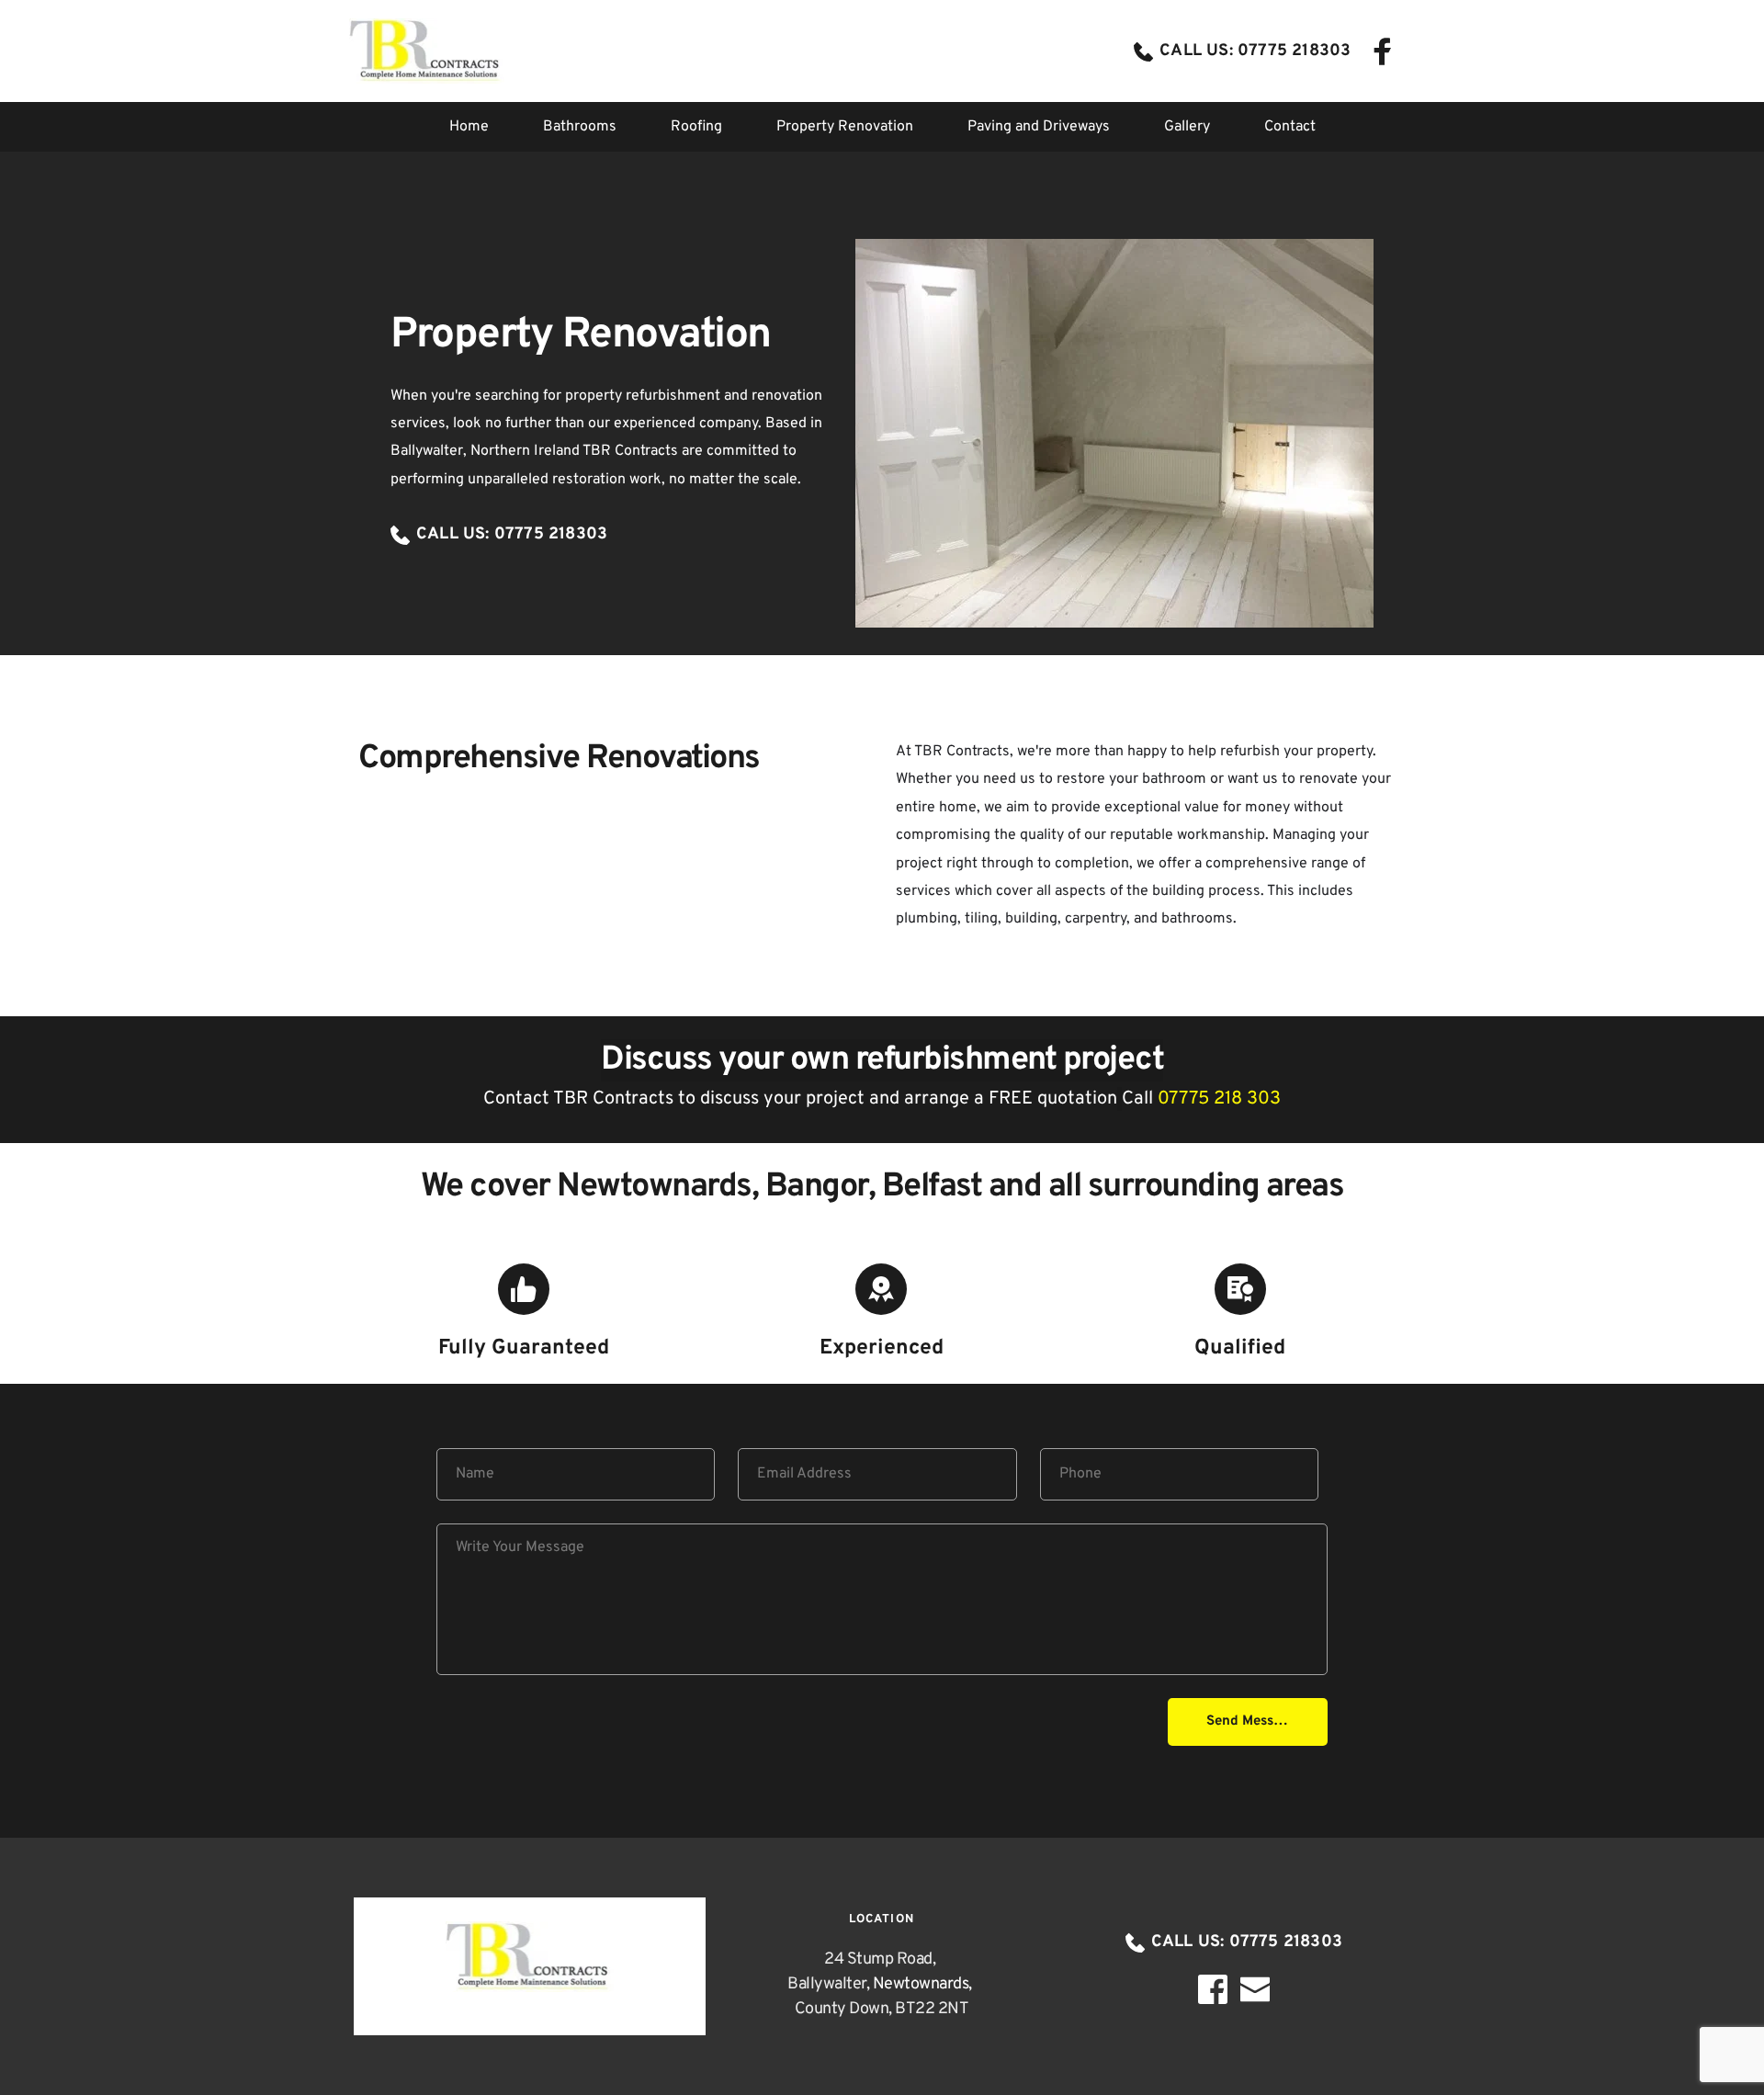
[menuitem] (469, 127)
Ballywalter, (830, 1984)
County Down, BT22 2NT (882, 2009)
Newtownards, (924, 1984)
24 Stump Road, (882, 1959)
